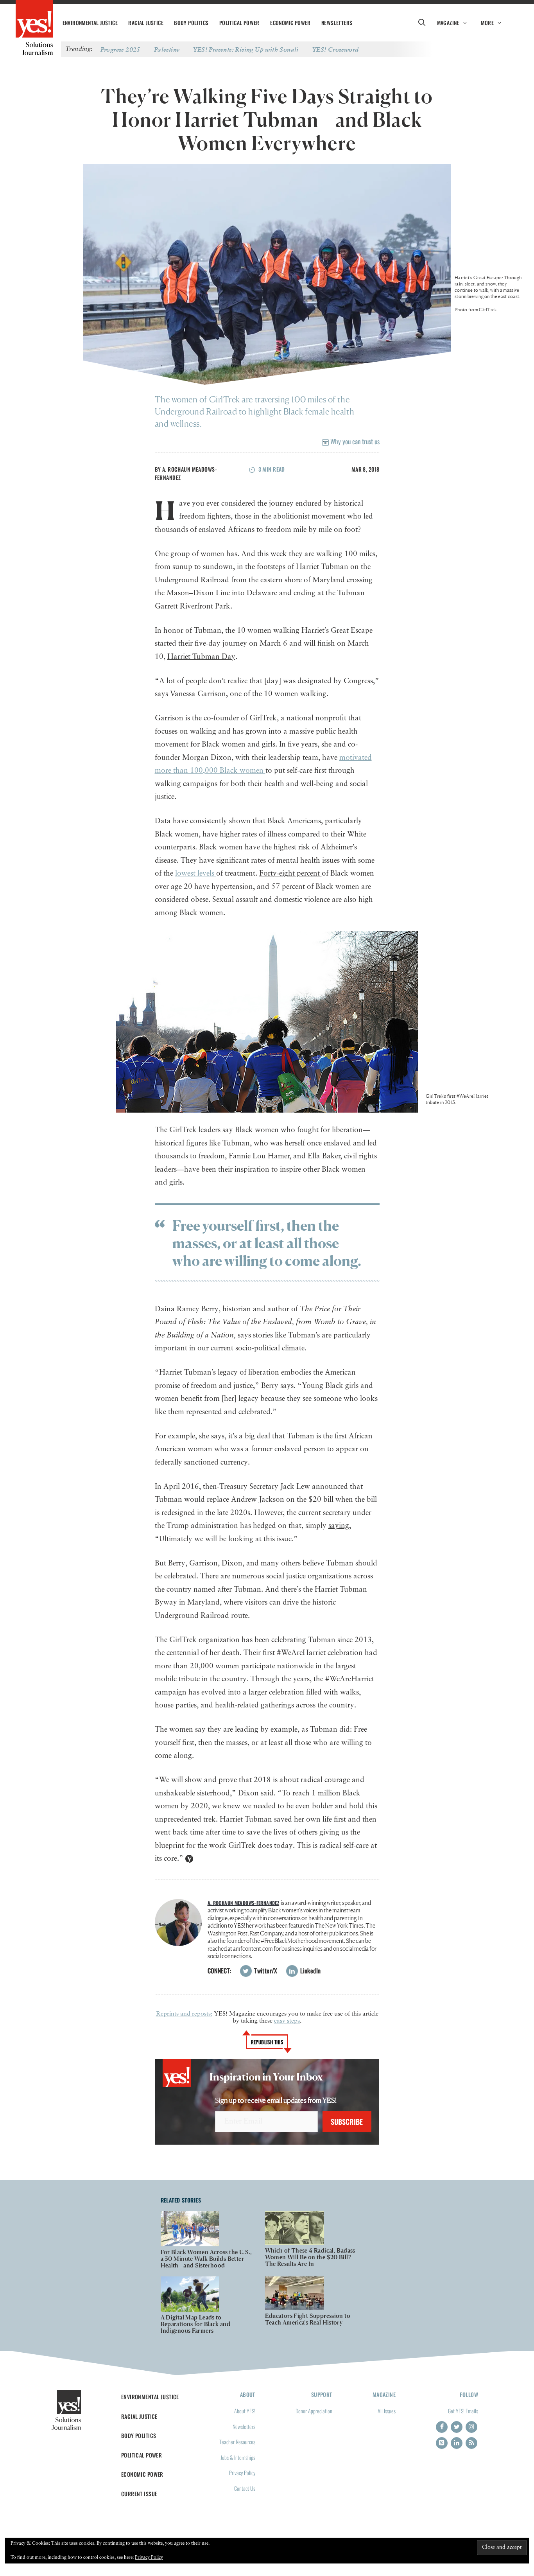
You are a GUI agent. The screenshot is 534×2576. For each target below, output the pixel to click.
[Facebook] (442, 2427)
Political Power (239, 23)
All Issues (387, 2411)
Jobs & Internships (238, 2457)
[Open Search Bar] (422, 23)
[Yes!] (34, 20)
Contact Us (245, 2488)
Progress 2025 (120, 49)
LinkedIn (310, 1971)
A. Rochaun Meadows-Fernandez (244, 1903)
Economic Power (290, 23)
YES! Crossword (336, 49)
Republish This (267, 2042)
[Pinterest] (442, 2443)
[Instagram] (471, 2427)
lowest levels (196, 873)
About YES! (245, 2411)
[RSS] (471, 2443)
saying (339, 1526)
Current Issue (139, 2494)
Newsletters (337, 23)
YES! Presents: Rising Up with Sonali (246, 49)
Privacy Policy (242, 2473)
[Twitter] (457, 2427)
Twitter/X (265, 1971)
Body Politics (191, 23)
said (267, 1793)
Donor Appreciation (314, 2411)
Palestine (167, 49)
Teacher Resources (237, 2442)
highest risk (293, 847)
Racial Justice (146, 23)
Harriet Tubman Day (201, 657)
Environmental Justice (90, 23)
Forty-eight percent (290, 873)
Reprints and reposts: (184, 2014)
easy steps (287, 2021)
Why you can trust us (354, 441)
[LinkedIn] (457, 2443)
